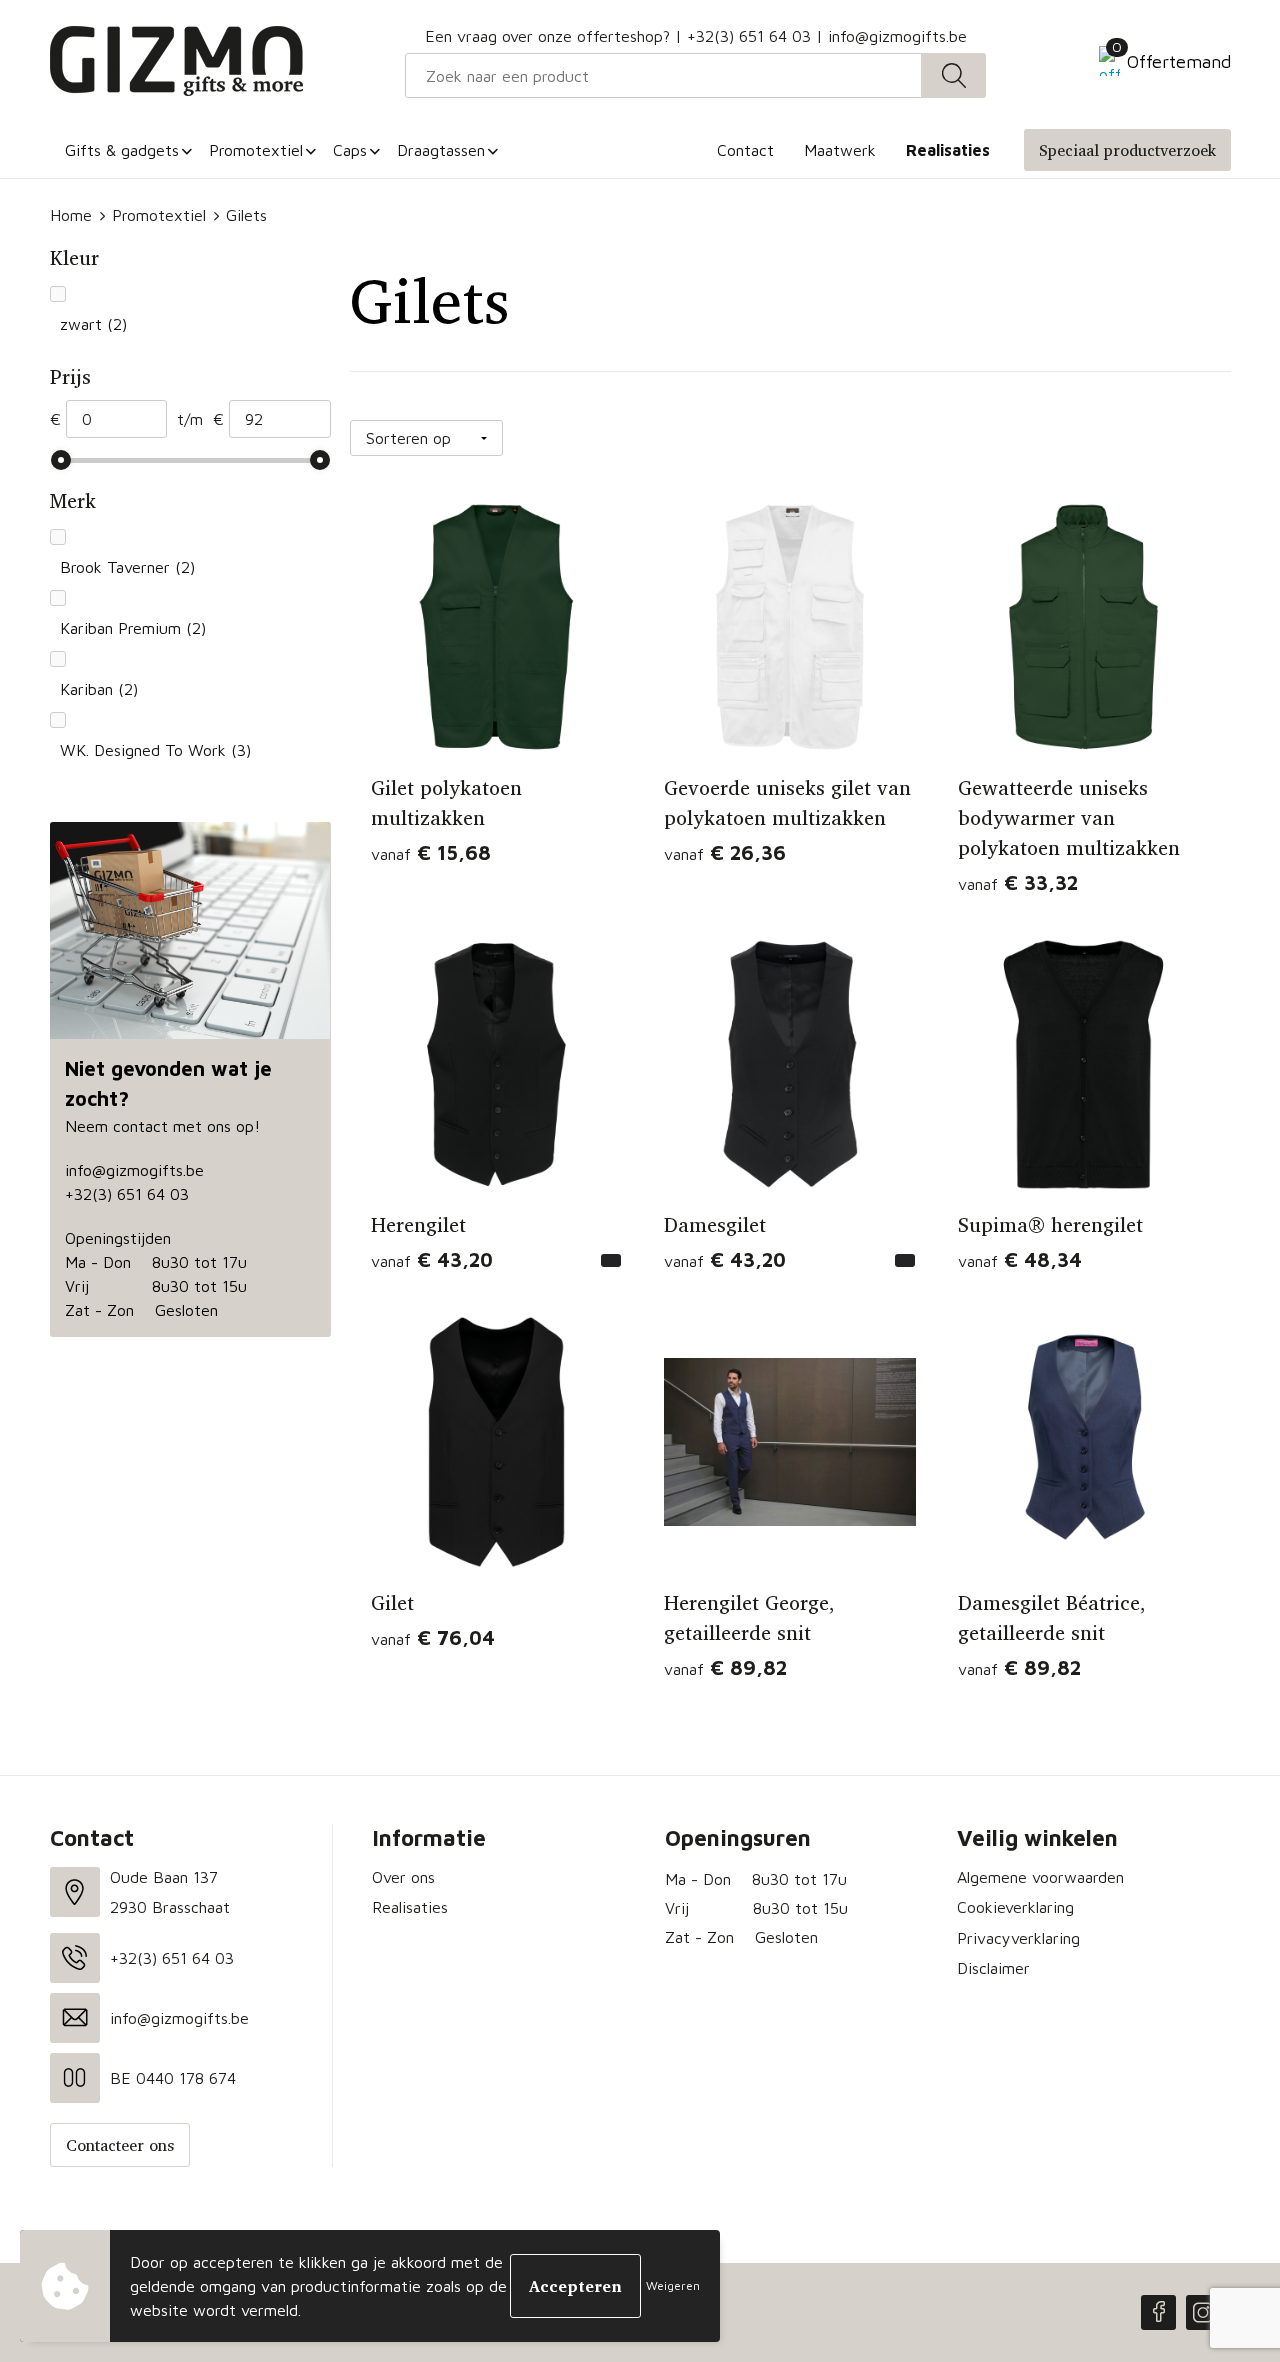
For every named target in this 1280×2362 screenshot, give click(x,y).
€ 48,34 (1020, 1259)
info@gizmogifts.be (897, 36)
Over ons (403, 1877)
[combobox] (663, 75)
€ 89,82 (725, 1667)
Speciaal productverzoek (1127, 150)
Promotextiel (159, 215)
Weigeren (673, 2285)
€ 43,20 (432, 1259)
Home (71, 215)
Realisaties (410, 1907)
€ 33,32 (1018, 882)
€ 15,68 (431, 852)
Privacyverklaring (1018, 1938)
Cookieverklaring (1015, 1907)
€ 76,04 (433, 1637)
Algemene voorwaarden (1040, 1877)
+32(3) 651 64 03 (749, 36)
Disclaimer (993, 1968)
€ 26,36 (725, 852)
